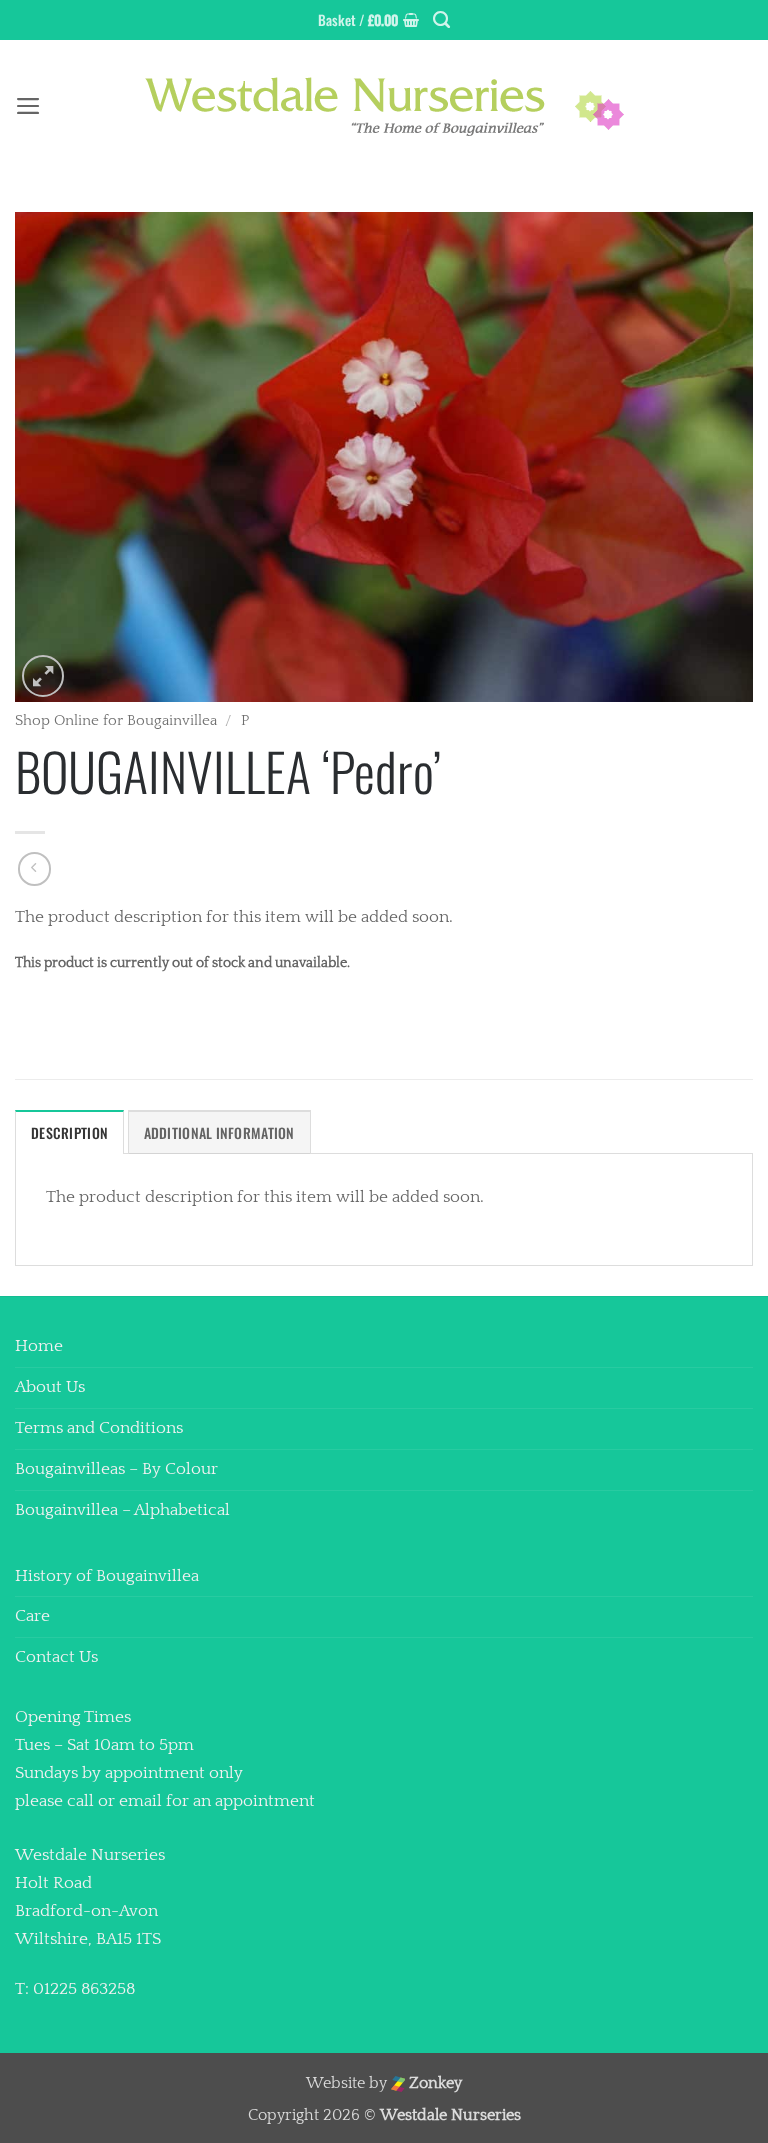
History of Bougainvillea (107, 1576)
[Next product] (35, 869)
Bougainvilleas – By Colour (116, 1469)
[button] (368, 20)
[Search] (441, 20)
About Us (50, 1387)
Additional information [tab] (219, 1132)
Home (39, 1346)
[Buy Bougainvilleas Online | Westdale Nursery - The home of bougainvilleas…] (384, 106)
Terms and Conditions (99, 1428)
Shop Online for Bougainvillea (116, 720)
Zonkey (433, 2083)
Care (32, 1616)
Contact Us (56, 1657)
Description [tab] (69, 1132)
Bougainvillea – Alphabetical (122, 1510)
